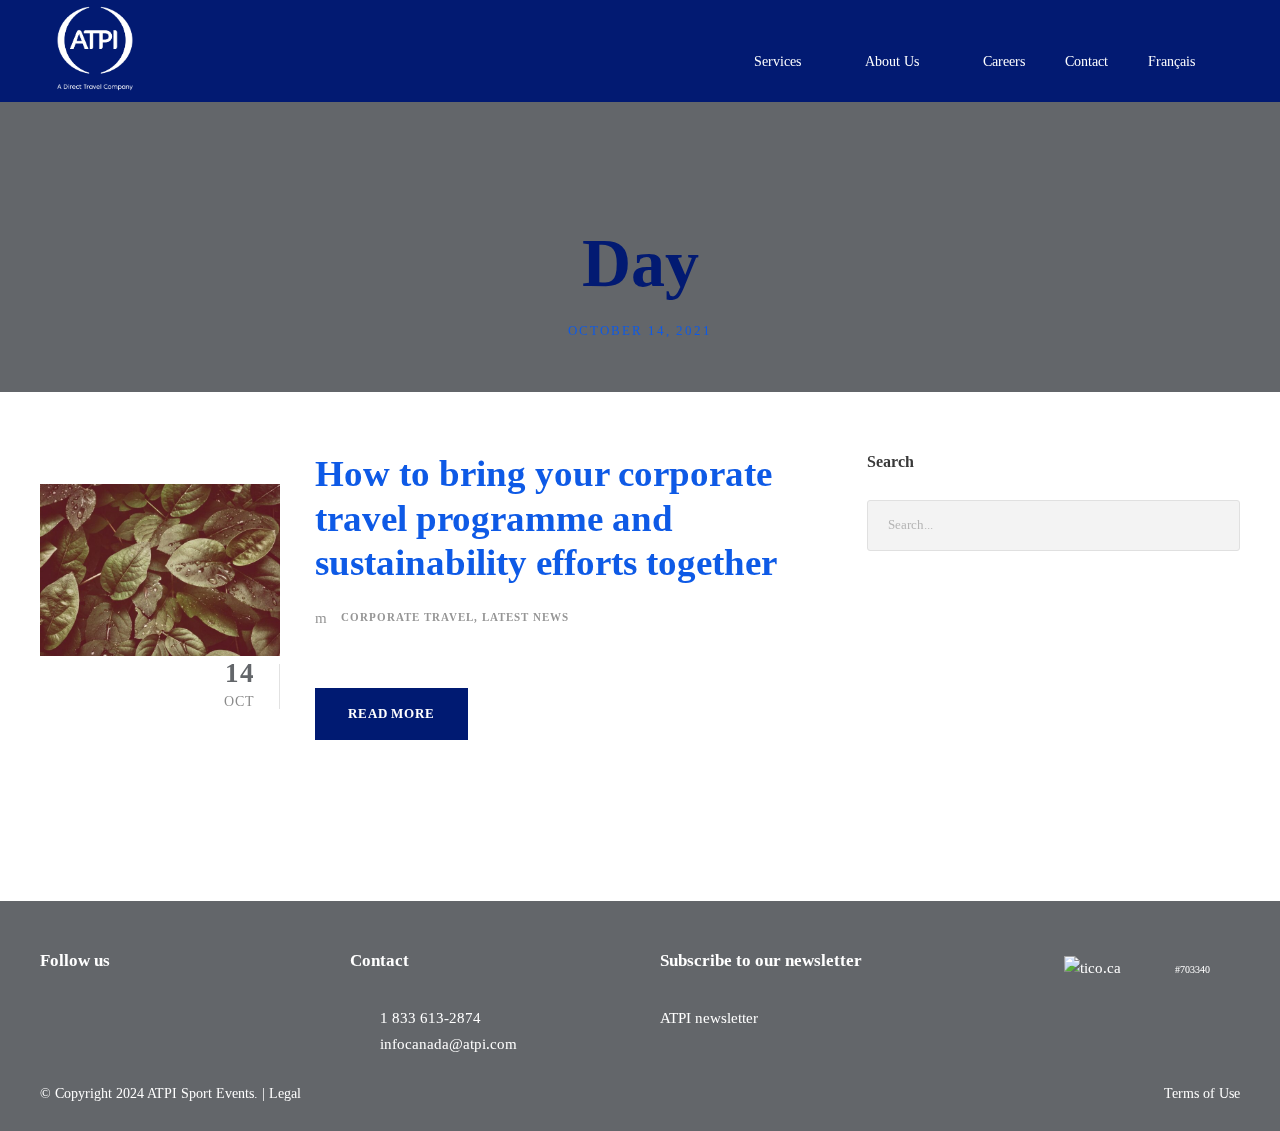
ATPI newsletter (709, 1018)
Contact (1086, 61)
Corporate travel (407, 617)
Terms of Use (1202, 1093)
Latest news (525, 617)
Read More (391, 713)
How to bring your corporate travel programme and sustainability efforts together (546, 518)
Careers (1004, 61)
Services (777, 61)
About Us (892, 61)
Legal (285, 1093)
